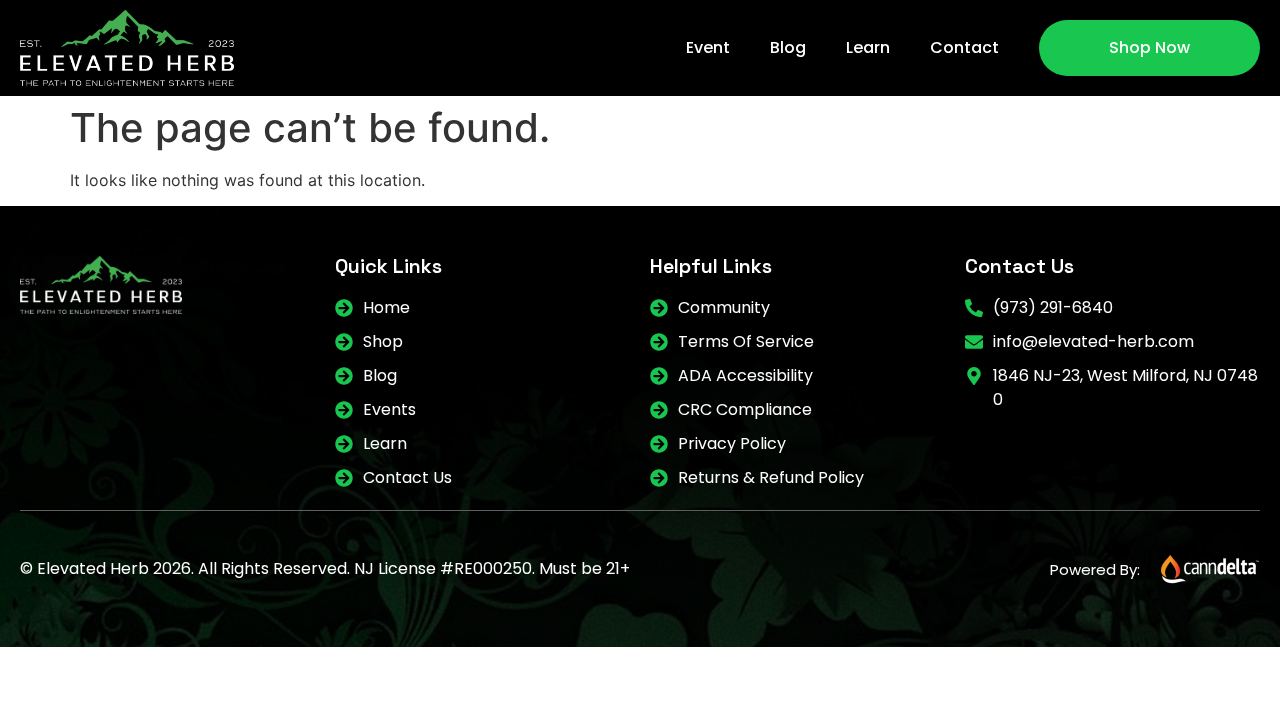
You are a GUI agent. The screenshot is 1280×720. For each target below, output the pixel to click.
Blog (788, 47)
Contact (964, 47)
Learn (868, 47)
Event (708, 47)
